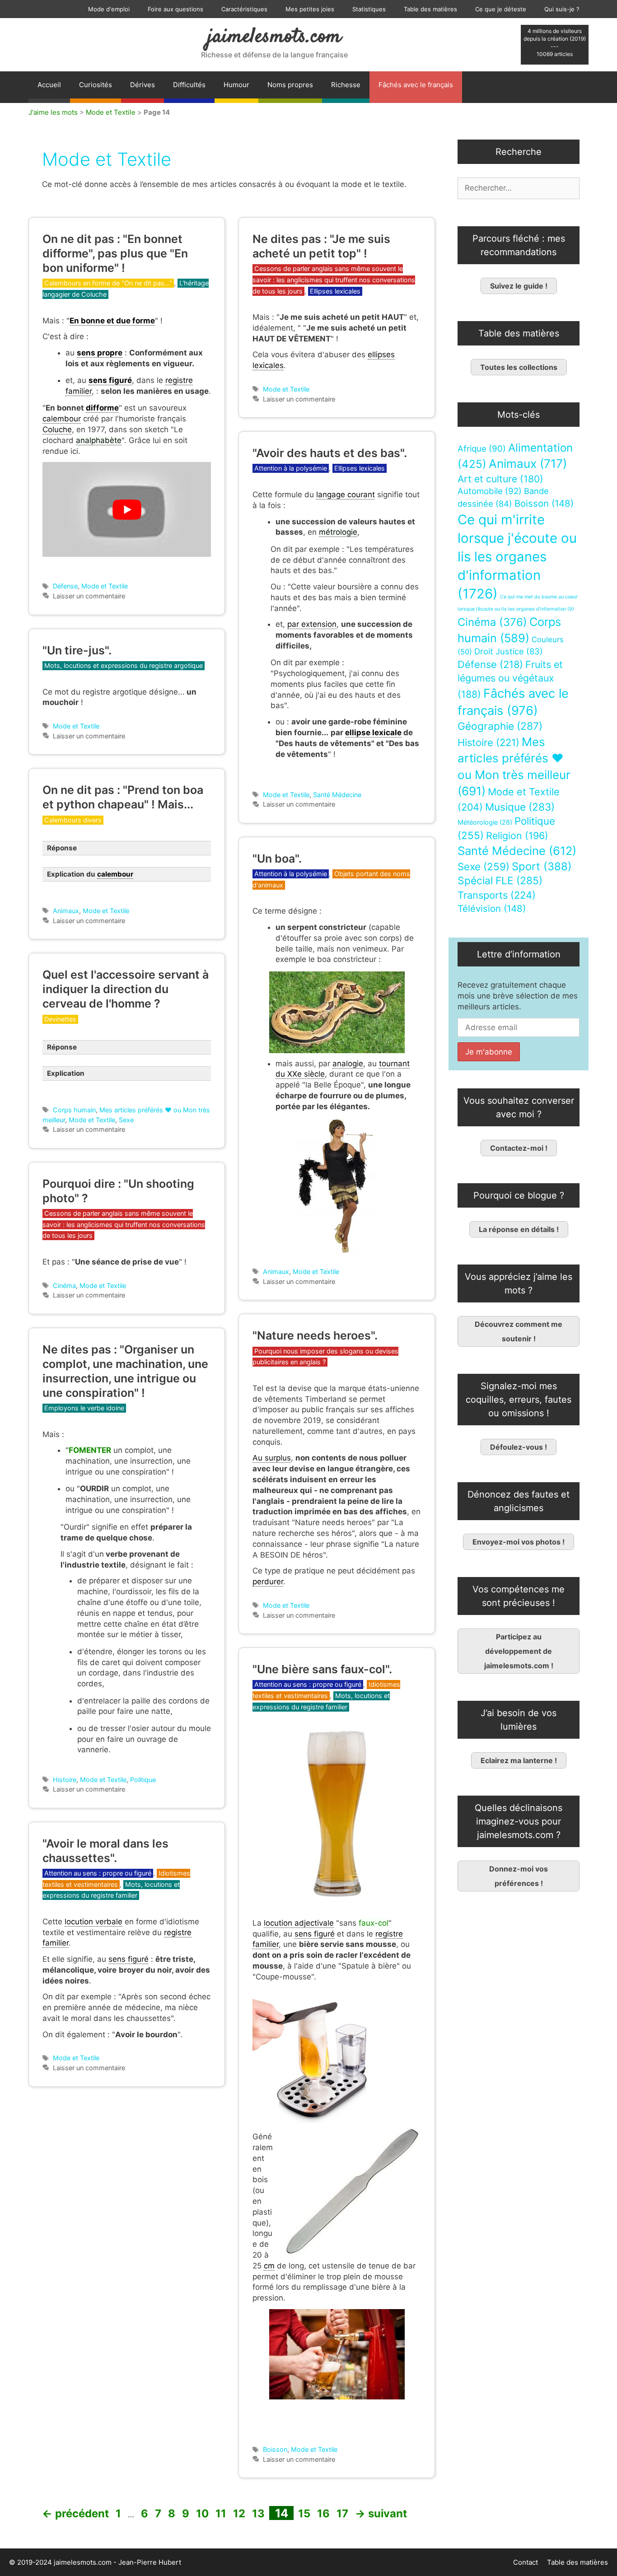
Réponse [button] (62, 848)
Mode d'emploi (109, 9)
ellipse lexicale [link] (373, 733)
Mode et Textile (111, 112)
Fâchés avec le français (416, 85)
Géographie (500, 726)
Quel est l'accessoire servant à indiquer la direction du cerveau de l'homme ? (126, 989)
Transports (497, 895)
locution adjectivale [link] (299, 1923)
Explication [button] (66, 1073)
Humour (236, 85)
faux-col (374, 1923)
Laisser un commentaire (89, 596)
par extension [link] (312, 624)
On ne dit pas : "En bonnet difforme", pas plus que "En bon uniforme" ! (115, 253)
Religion (517, 835)
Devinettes (60, 1019)
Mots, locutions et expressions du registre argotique (124, 665)
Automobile (490, 491)
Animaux (66, 911)
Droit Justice (509, 651)
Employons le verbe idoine (84, 1408)
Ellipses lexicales (335, 291)
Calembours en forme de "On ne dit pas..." (108, 283)
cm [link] (269, 2266)
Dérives (143, 85)
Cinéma (64, 1286)
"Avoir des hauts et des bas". (330, 453)
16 (324, 2513)
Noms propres (290, 85)
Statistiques (369, 9)
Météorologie (485, 822)
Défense (65, 586)
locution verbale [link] (93, 1922)
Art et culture (500, 479)
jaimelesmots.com (274, 37)
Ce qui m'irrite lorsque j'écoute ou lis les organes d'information (517, 557)
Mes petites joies (310, 9)
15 (305, 2513)
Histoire (65, 1780)
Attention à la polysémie (291, 468)
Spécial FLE (500, 881)
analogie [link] (348, 1064)
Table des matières (430, 9)
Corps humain (74, 1110)
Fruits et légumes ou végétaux (510, 679)
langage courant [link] (346, 495)
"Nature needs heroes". (315, 1335)
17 (343, 2513)
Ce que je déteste (501, 9)
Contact (526, 2562)
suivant (381, 2513)
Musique (520, 807)
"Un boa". (277, 859)
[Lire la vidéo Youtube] (127, 509)
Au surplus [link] (272, 1458)
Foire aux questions (175, 9)
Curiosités (96, 85)
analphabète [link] (99, 440)
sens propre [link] (100, 353)
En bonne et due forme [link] (112, 321)
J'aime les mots (53, 112)
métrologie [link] (338, 532)
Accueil (49, 85)
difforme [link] (102, 408)
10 (203, 2513)
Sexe (126, 1120)
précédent (75, 2513)
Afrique (482, 449)
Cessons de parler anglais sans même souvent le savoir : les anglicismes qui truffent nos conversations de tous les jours (334, 280)
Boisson (275, 2449)
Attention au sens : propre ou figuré (308, 1684)
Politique (143, 1780)
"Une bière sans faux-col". (322, 1669)
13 (259, 2513)
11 (222, 2513)
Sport (542, 866)
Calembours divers (73, 820)
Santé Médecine (337, 795)
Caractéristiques (244, 9)
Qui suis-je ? (562, 9)
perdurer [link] (268, 1582)
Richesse (346, 85)
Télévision (492, 908)
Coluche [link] (57, 429)
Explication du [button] (90, 874)
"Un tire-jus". (77, 650)
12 (240, 2513)
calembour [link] (62, 419)
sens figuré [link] (110, 380)
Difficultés (189, 85)
